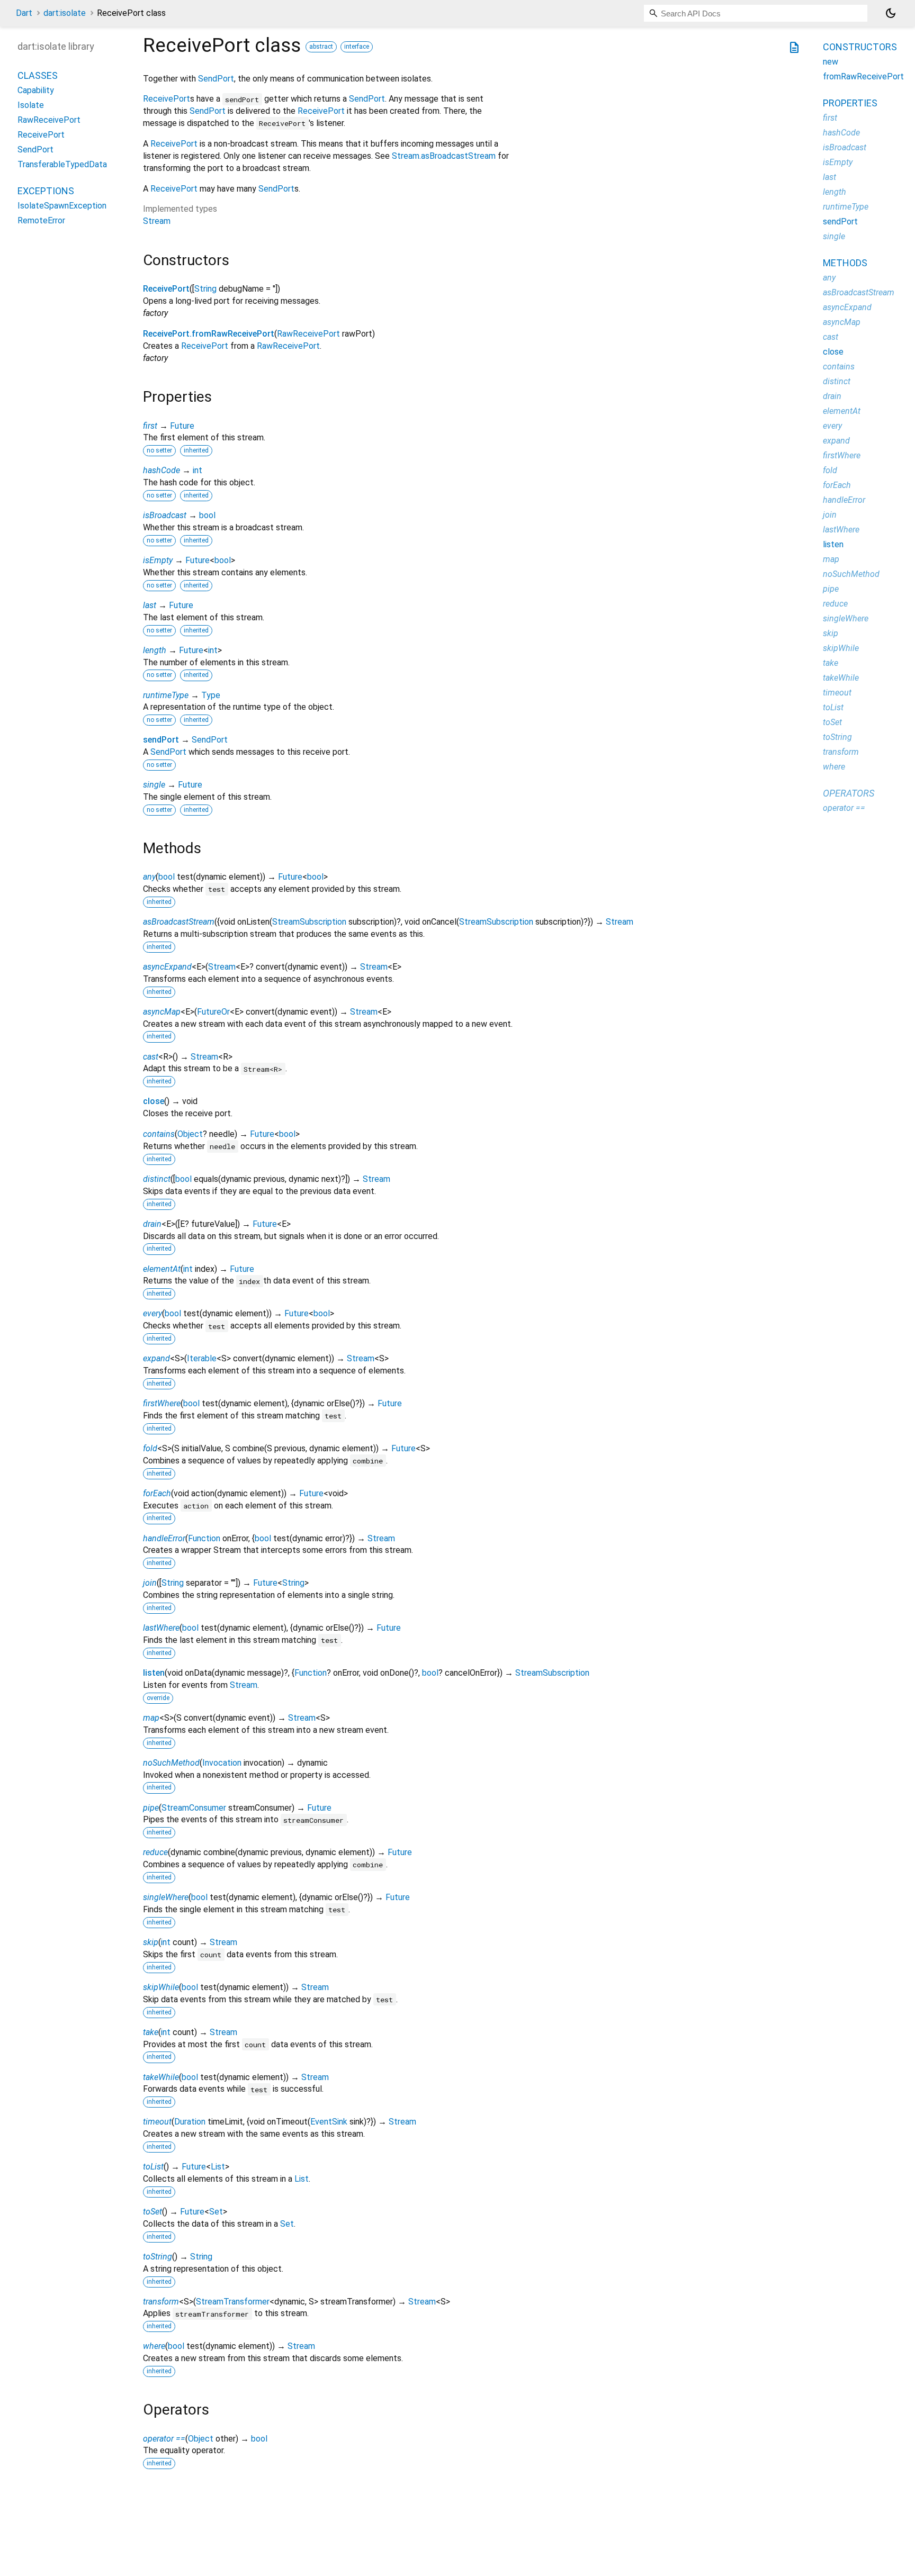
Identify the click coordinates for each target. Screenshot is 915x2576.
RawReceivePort (308, 334)
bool (207, 515)
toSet (152, 2212)
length (155, 650)
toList (153, 2167)
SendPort (216, 79)
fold (150, 1448)
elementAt (162, 1269)
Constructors (860, 47)
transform (161, 2302)
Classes (38, 75)
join (150, 1583)
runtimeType (166, 695)
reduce (155, 1852)
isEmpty (158, 560)
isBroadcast (165, 515)
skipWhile (161, 1987)
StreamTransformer (233, 2302)
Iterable (202, 1358)
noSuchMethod (171, 1763)
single (154, 785)
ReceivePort (167, 99)
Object (190, 1134)
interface (357, 47)
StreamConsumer (194, 1808)
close (154, 1101)
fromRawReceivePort (863, 76)
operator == (164, 2439)
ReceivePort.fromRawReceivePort (209, 334)
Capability (36, 90)
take (151, 2032)
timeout (157, 2122)
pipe (151, 1808)
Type (211, 695)
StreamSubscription (309, 922)
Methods (845, 263)
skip (151, 1942)
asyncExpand (167, 967)
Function (204, 1538)
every (152, 1313)
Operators (849, 793)
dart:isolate (65, 13)
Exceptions (46, 191)
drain (152, 1224)
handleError (164, 1538)
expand (156, 1358)
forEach (157, 1493)
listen (154, 1673)
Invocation (222, 1763)
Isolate (31, 105)
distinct (157, 1179)
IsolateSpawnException (62, 206)
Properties (850, 103)
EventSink (329, 2122)
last (150, 605)
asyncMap (162, 1012)
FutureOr (213, 1012)
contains (159, 1134)
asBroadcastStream (179, 922)
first (150, 426)
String (205, 289)
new (831, 62)
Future (182, 426)
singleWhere (166, 1897)
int (198, 470)
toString (158, 2257)
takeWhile (161, 2077)
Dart (24, 13)
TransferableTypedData (62, 164)
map (151, 1718)
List (218, 2167)
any (149, 877)
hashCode (162, 470)
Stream (157, 221)
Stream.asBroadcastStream (444, 156)
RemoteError (41, 220)
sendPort (161, 740)
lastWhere (161, 1628)
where (154, 2346)
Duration (190, 2122)
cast (151, 1057)
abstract (321, 47)
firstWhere (162, 1403)
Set (216, 2212)
